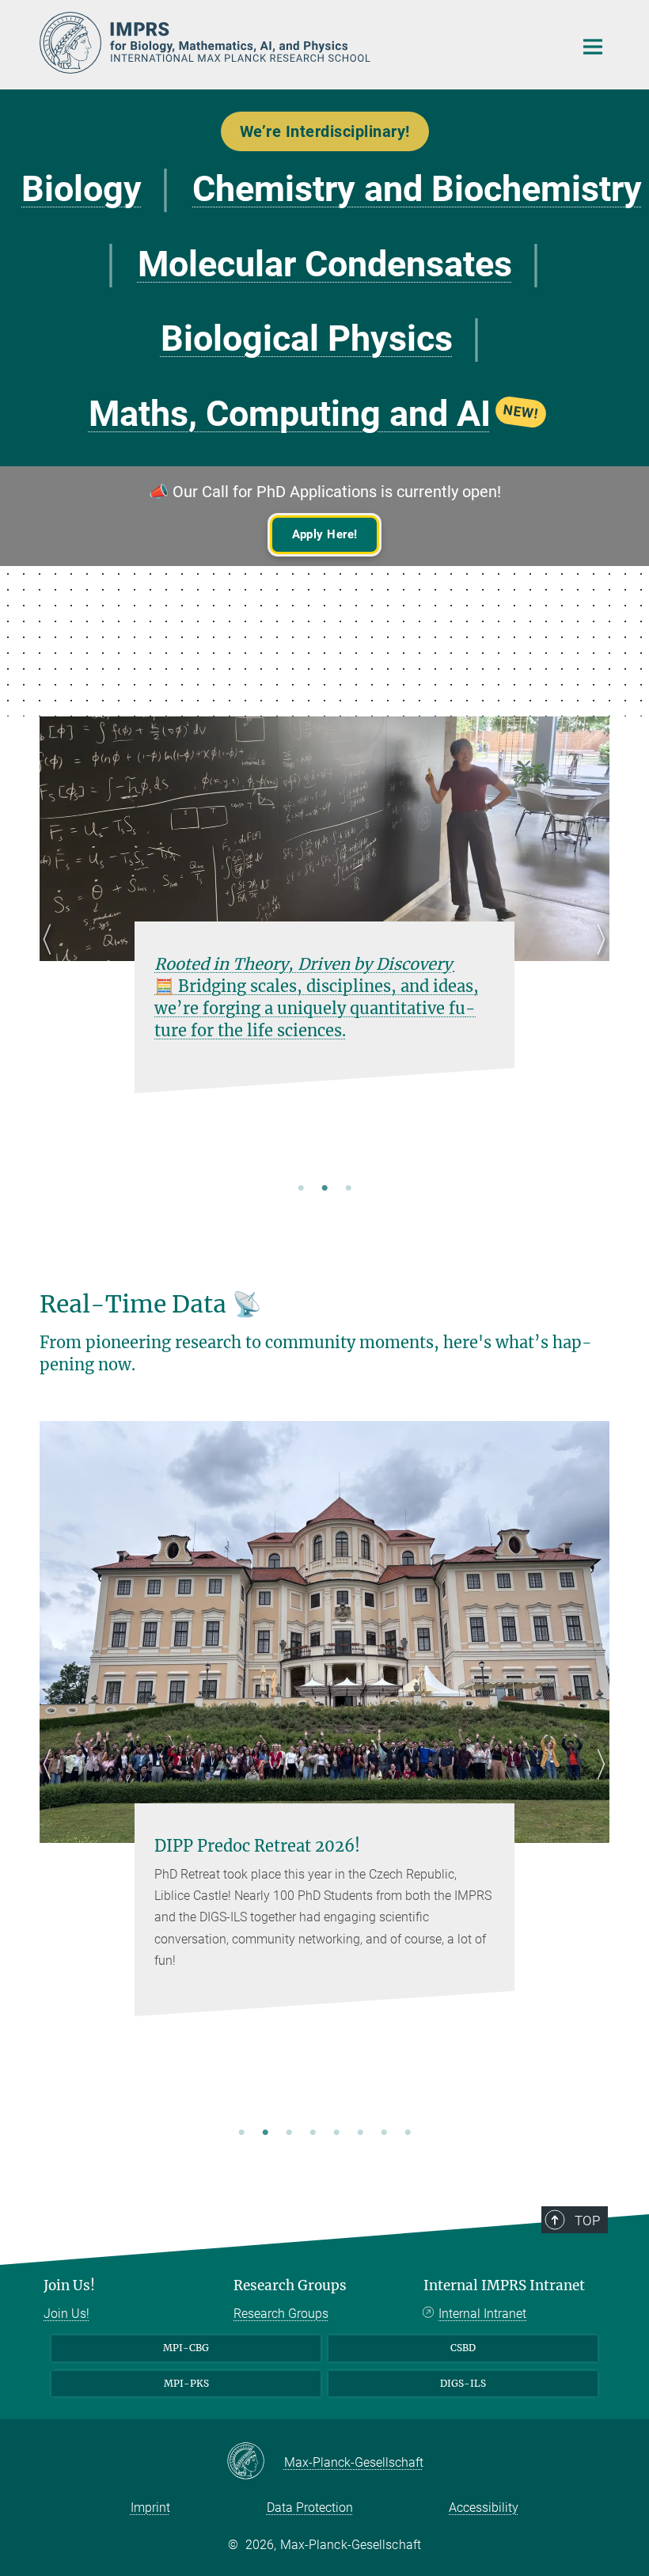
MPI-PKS (186, 2383)
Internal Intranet (482, 2314)
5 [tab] (336, 2133)
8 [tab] (408, 2133)
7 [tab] (384, 2133)
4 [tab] (313, 2133)
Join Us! (69, 2285)
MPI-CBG (186, 2348)
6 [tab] (360, 2133)
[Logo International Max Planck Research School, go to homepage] (297, 43)
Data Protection (310, 2508)
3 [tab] (348, 1189)
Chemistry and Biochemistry (417, 189)
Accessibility (484, 2508)
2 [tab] (324, 1189)
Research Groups (290, 2285)
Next (597, 958)
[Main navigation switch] (593, 47)
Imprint (150, 2508)
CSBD (463, 2348)
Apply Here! (325, 534)
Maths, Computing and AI (314, 414)
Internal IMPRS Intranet (504, 2285)
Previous (52, 958)
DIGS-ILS (463, 2383)
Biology (82, 189)
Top (587, 2221)
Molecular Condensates (325, 264)
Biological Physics (307, 338)
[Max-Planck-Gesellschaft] (255, 2462)
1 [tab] (301, 1189)
